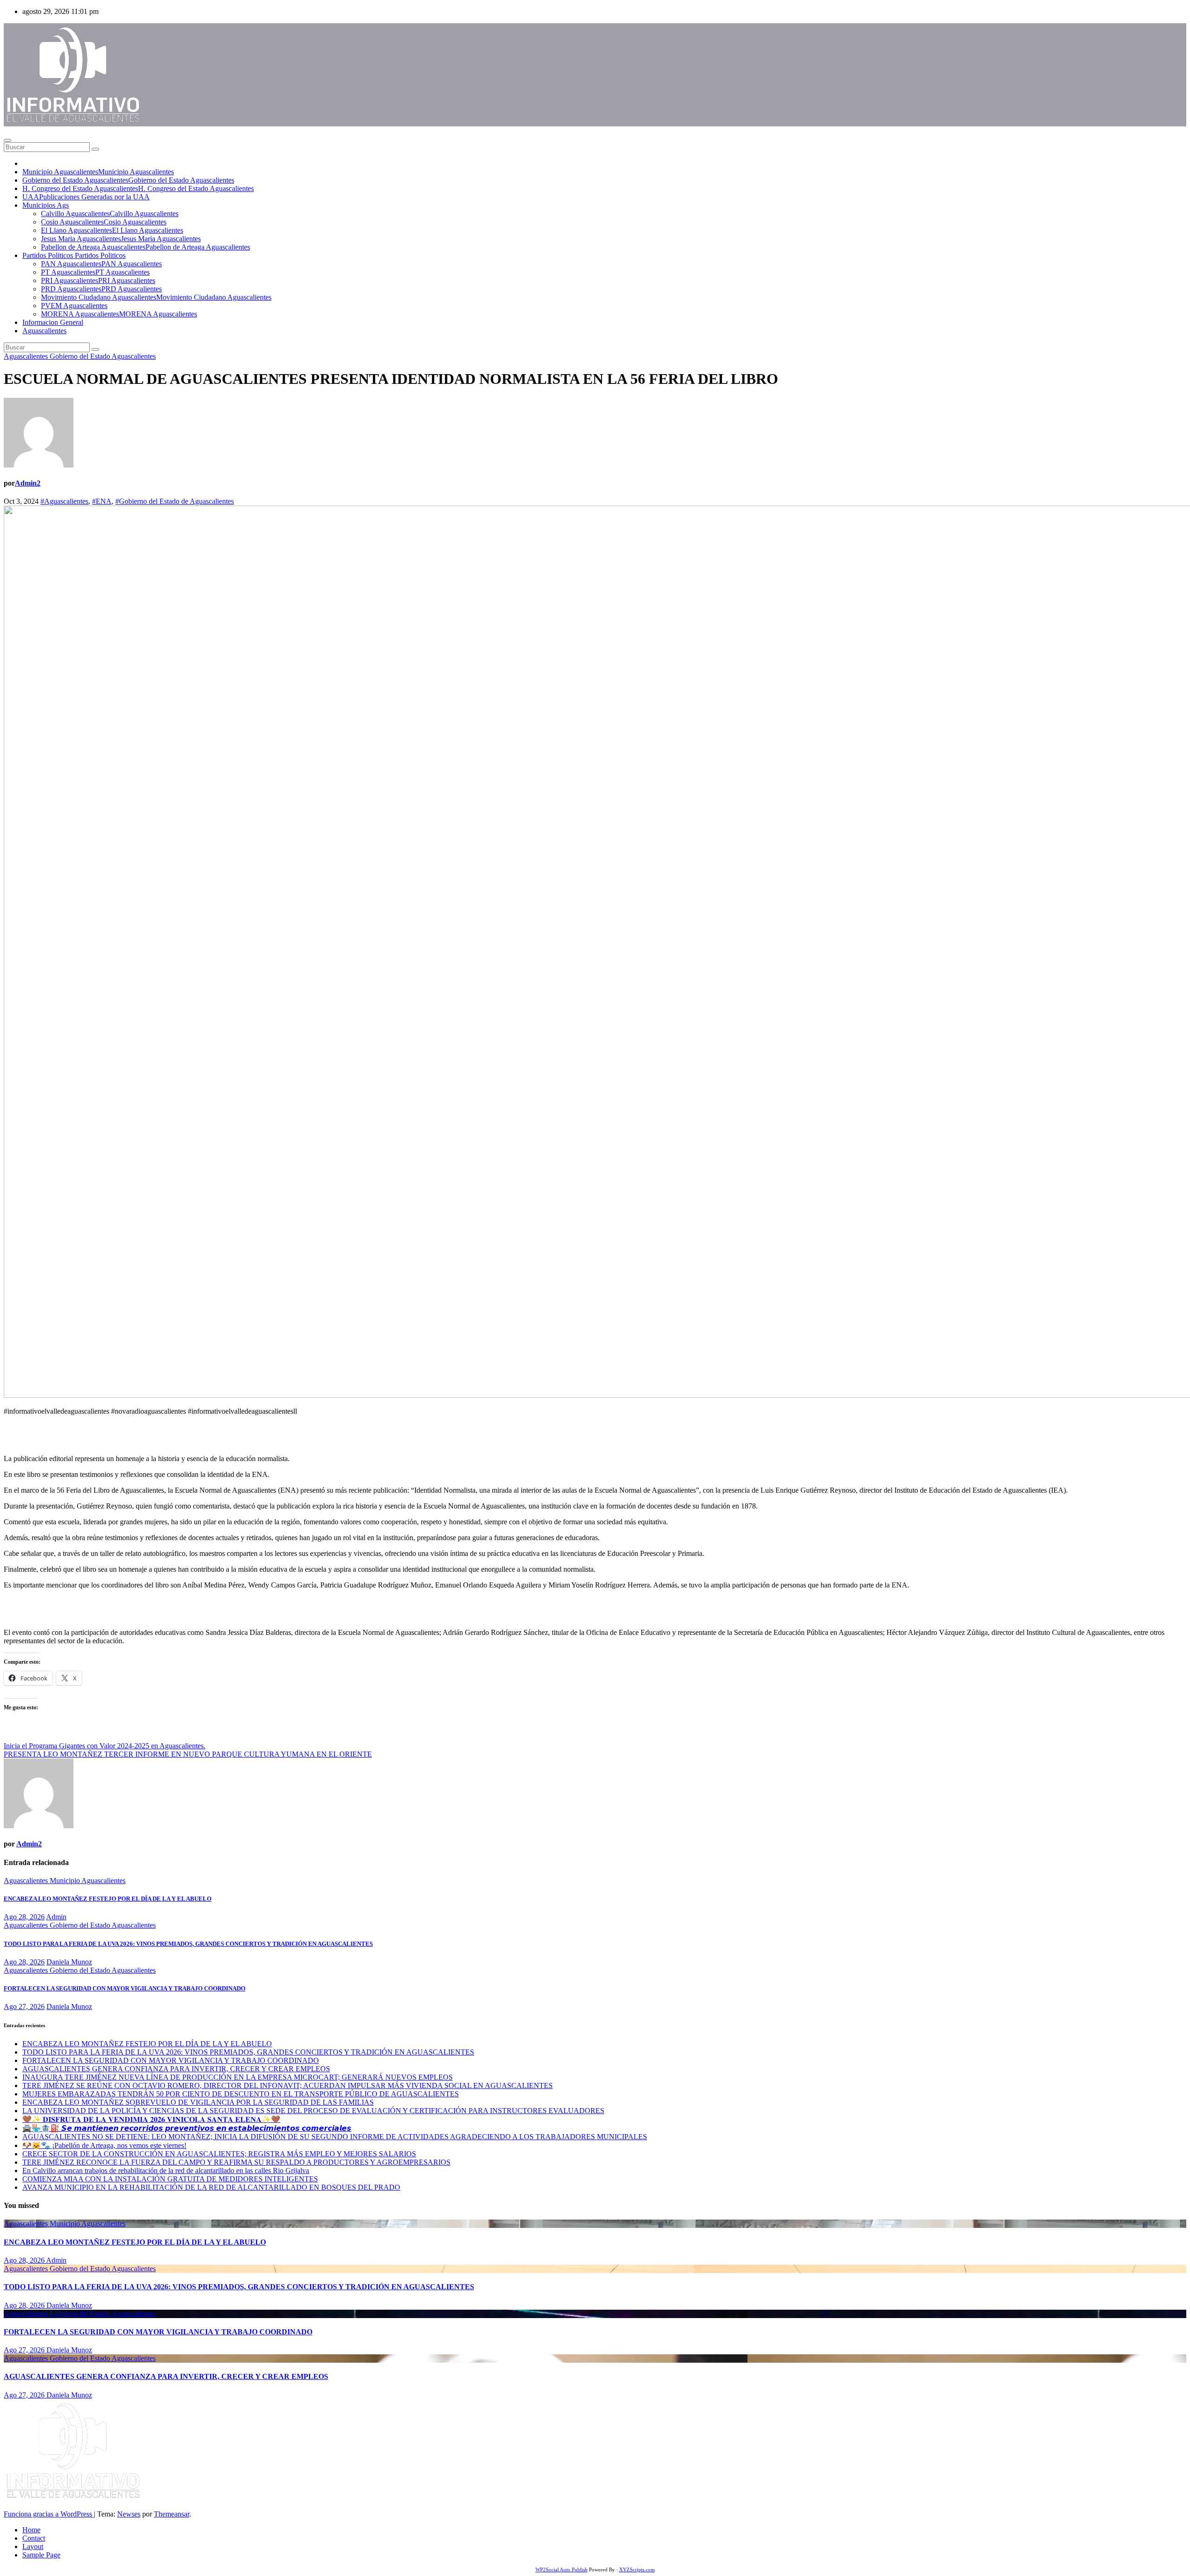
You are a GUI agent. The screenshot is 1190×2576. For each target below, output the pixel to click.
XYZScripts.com (637, 2569)
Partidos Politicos (74, 255)
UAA (86, 197)
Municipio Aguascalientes (98, 172)
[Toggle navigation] (7, 140)
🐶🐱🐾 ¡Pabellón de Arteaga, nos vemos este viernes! (104, 2145)
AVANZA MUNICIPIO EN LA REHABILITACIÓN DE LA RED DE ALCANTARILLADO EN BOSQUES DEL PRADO (211, 2187)
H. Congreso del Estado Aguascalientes (138, 188)
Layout (33, 2546)
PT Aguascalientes (95, 272)
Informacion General (53, 322)
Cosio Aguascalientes (104, 222)
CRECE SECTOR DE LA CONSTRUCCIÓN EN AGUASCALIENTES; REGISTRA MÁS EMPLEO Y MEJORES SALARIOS (219, 2154)
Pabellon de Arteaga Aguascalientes (145, 247)
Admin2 (28, 483)
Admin (56, 1917)
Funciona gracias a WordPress (49, 2514)
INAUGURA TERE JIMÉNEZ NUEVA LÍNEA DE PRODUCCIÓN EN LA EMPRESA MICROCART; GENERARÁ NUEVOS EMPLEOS (238, 2077)
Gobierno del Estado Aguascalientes (128, 180)
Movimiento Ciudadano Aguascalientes (156, 297)
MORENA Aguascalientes (119, 314)
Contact (34, 2538)
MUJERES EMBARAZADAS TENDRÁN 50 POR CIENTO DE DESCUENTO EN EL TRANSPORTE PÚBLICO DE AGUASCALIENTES (241, 2094)
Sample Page (41, 2555)
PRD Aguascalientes (101, 289)
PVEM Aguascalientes (74, 306)
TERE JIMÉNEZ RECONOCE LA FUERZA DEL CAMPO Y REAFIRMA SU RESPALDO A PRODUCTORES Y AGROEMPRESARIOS (236, 2162)
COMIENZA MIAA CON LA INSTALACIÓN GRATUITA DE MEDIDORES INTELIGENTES (170, 2179)
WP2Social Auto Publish (562, 2569)
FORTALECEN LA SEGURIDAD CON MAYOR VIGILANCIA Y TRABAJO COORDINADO (125, 1988)
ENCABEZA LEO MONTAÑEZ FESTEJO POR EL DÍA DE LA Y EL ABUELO (108, 1899)
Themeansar (172, 2514)
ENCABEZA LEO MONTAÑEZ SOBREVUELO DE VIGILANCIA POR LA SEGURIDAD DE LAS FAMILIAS (198, 2102)
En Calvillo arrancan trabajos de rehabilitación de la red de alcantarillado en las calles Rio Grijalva (166, 2171)
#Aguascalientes (64, 501)
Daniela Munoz (69, 1962)
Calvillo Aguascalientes (110, 214)
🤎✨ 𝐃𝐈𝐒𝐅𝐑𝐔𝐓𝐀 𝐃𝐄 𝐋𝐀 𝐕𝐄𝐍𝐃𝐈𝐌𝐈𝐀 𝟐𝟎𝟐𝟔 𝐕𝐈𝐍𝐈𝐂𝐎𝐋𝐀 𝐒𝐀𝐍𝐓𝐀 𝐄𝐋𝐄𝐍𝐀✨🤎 (151, 2119)
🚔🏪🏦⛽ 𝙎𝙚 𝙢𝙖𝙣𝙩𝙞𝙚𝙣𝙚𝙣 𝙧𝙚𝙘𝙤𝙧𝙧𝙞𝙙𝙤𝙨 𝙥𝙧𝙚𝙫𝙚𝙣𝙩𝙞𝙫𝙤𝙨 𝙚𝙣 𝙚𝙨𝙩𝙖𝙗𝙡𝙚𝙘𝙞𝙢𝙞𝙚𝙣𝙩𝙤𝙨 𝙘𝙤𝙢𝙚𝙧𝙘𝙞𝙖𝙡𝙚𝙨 (187, 2128)
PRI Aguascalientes (98, 280)
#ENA (102, 501)
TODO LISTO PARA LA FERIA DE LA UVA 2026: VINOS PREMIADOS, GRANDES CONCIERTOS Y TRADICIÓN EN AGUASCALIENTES (188, 1944)
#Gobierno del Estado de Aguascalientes (175, 501)
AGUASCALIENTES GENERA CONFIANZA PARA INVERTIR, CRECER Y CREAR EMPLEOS (176, 2069)
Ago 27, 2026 (24, 2006)
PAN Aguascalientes (101, 264)
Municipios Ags (46, 205)
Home (31, 2530)
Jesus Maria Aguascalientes (121, 239)
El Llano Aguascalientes (112, 230)
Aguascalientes (44, 331)
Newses (129, 2514)
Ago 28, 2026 (24, 1917)
